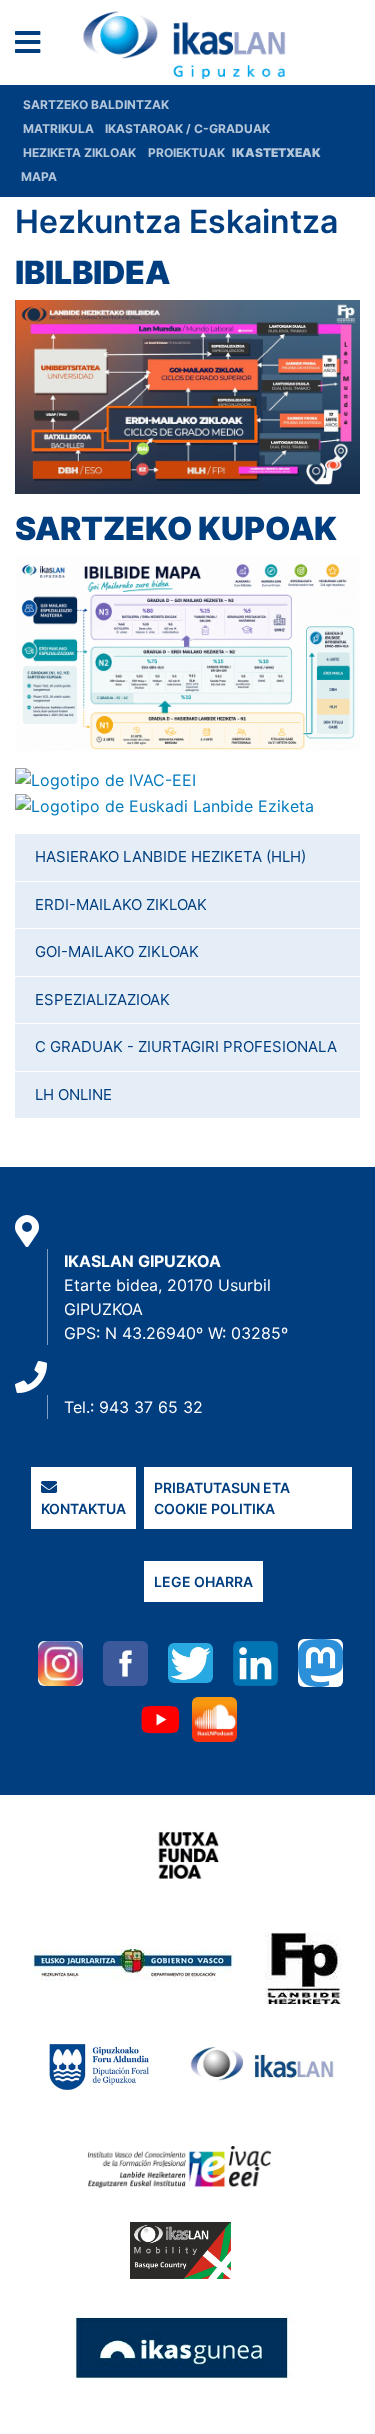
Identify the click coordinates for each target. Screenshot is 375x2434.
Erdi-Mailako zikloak (121, 904)
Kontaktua (83, 1508)
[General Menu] (33, 46)
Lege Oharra (203, 1581)
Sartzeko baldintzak (96, 104)
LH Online (73, 1094)
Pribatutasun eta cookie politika (222, 1498)
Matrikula (60, 128)
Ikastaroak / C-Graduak (187, 128)
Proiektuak (188, 152)
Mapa (39, 176)
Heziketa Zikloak (79, 152)
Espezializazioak (102, 999)
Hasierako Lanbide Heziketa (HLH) (170, 856)
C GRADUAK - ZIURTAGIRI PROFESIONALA (186, 1046)
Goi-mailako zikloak (117, 951)
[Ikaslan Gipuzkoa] (188, 45)
